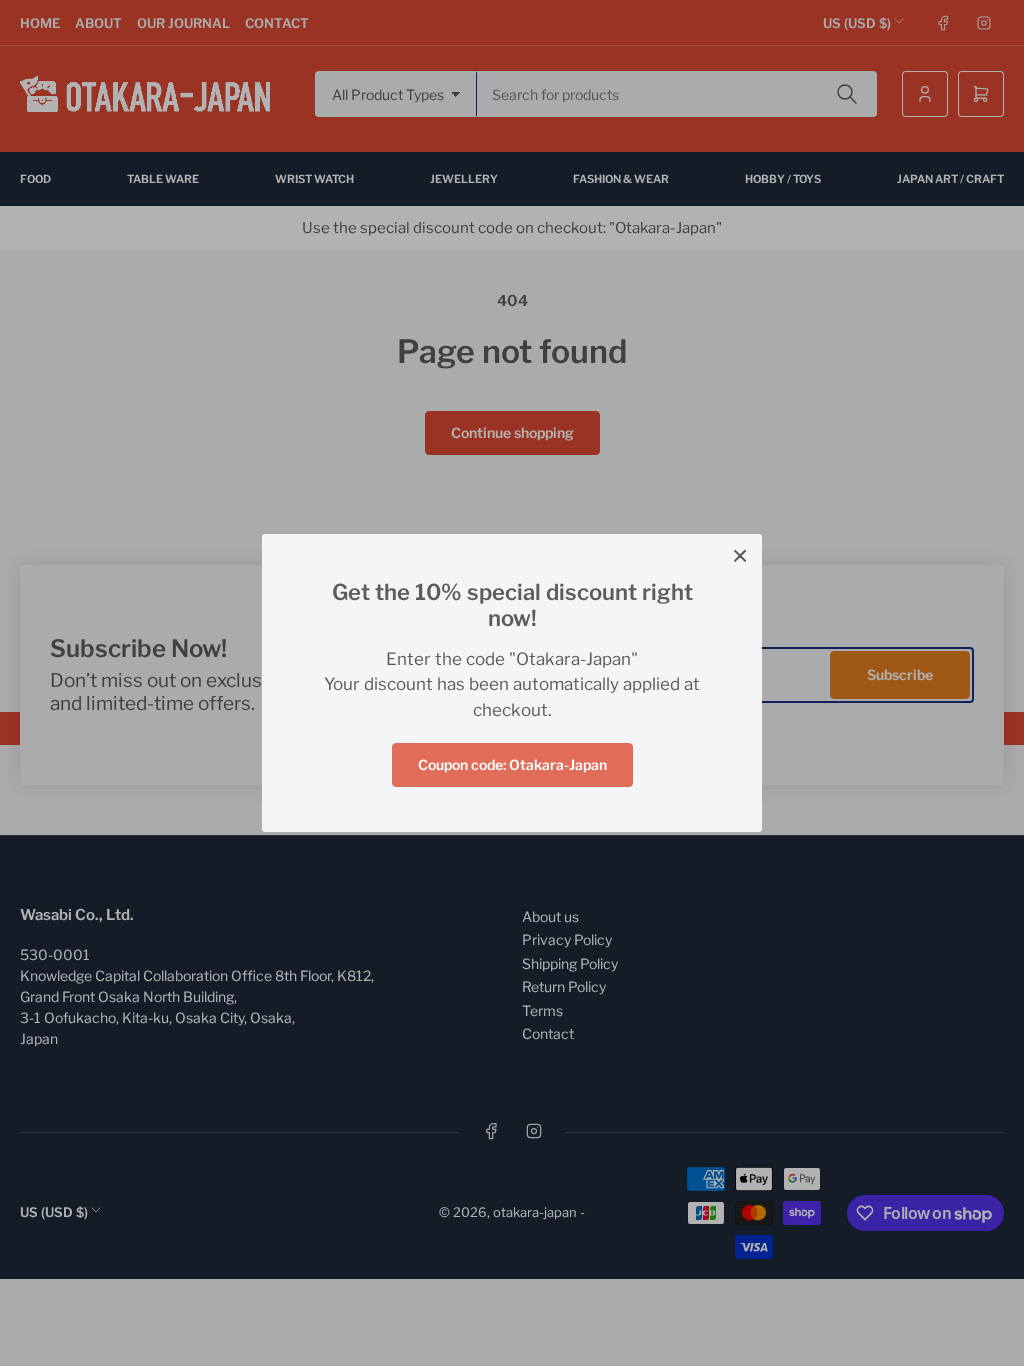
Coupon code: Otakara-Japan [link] (512, 764)
